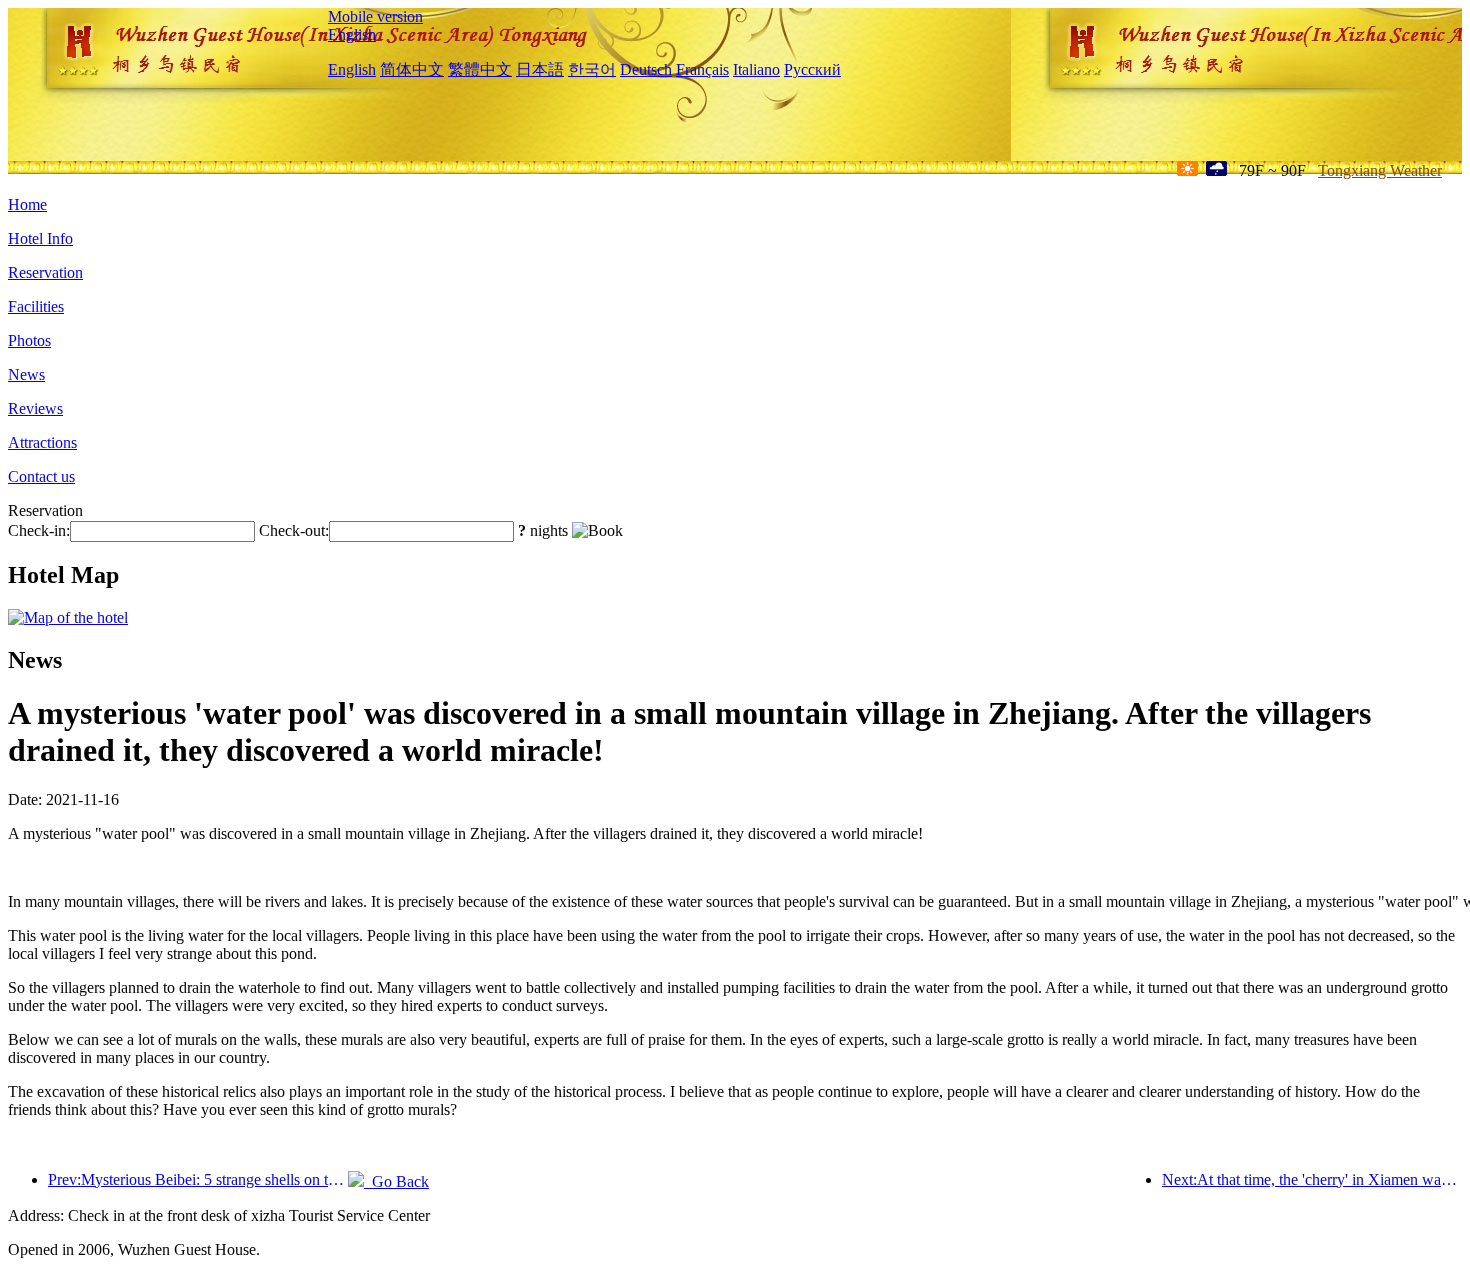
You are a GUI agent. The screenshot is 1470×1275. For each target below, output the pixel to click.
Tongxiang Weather (1380, 170)
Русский (812, 69)
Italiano (756, 69)
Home (27, 204)
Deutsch (646, 69)
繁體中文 (480, 69)
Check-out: (294, 530)
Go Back (396, 1181)
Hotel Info (40, 238)
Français (702, 69)
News (26, 374)
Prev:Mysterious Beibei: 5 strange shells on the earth (198, 1179)
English (352, 34)
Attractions (42, 442)
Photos (29, 340)
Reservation (45, 272)
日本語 (540, 69)
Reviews (35, 408)
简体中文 (412, 69)
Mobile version (375, 16)
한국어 (592, 69)
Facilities (36, 306)
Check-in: (39, 530)
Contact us (41, 476)
